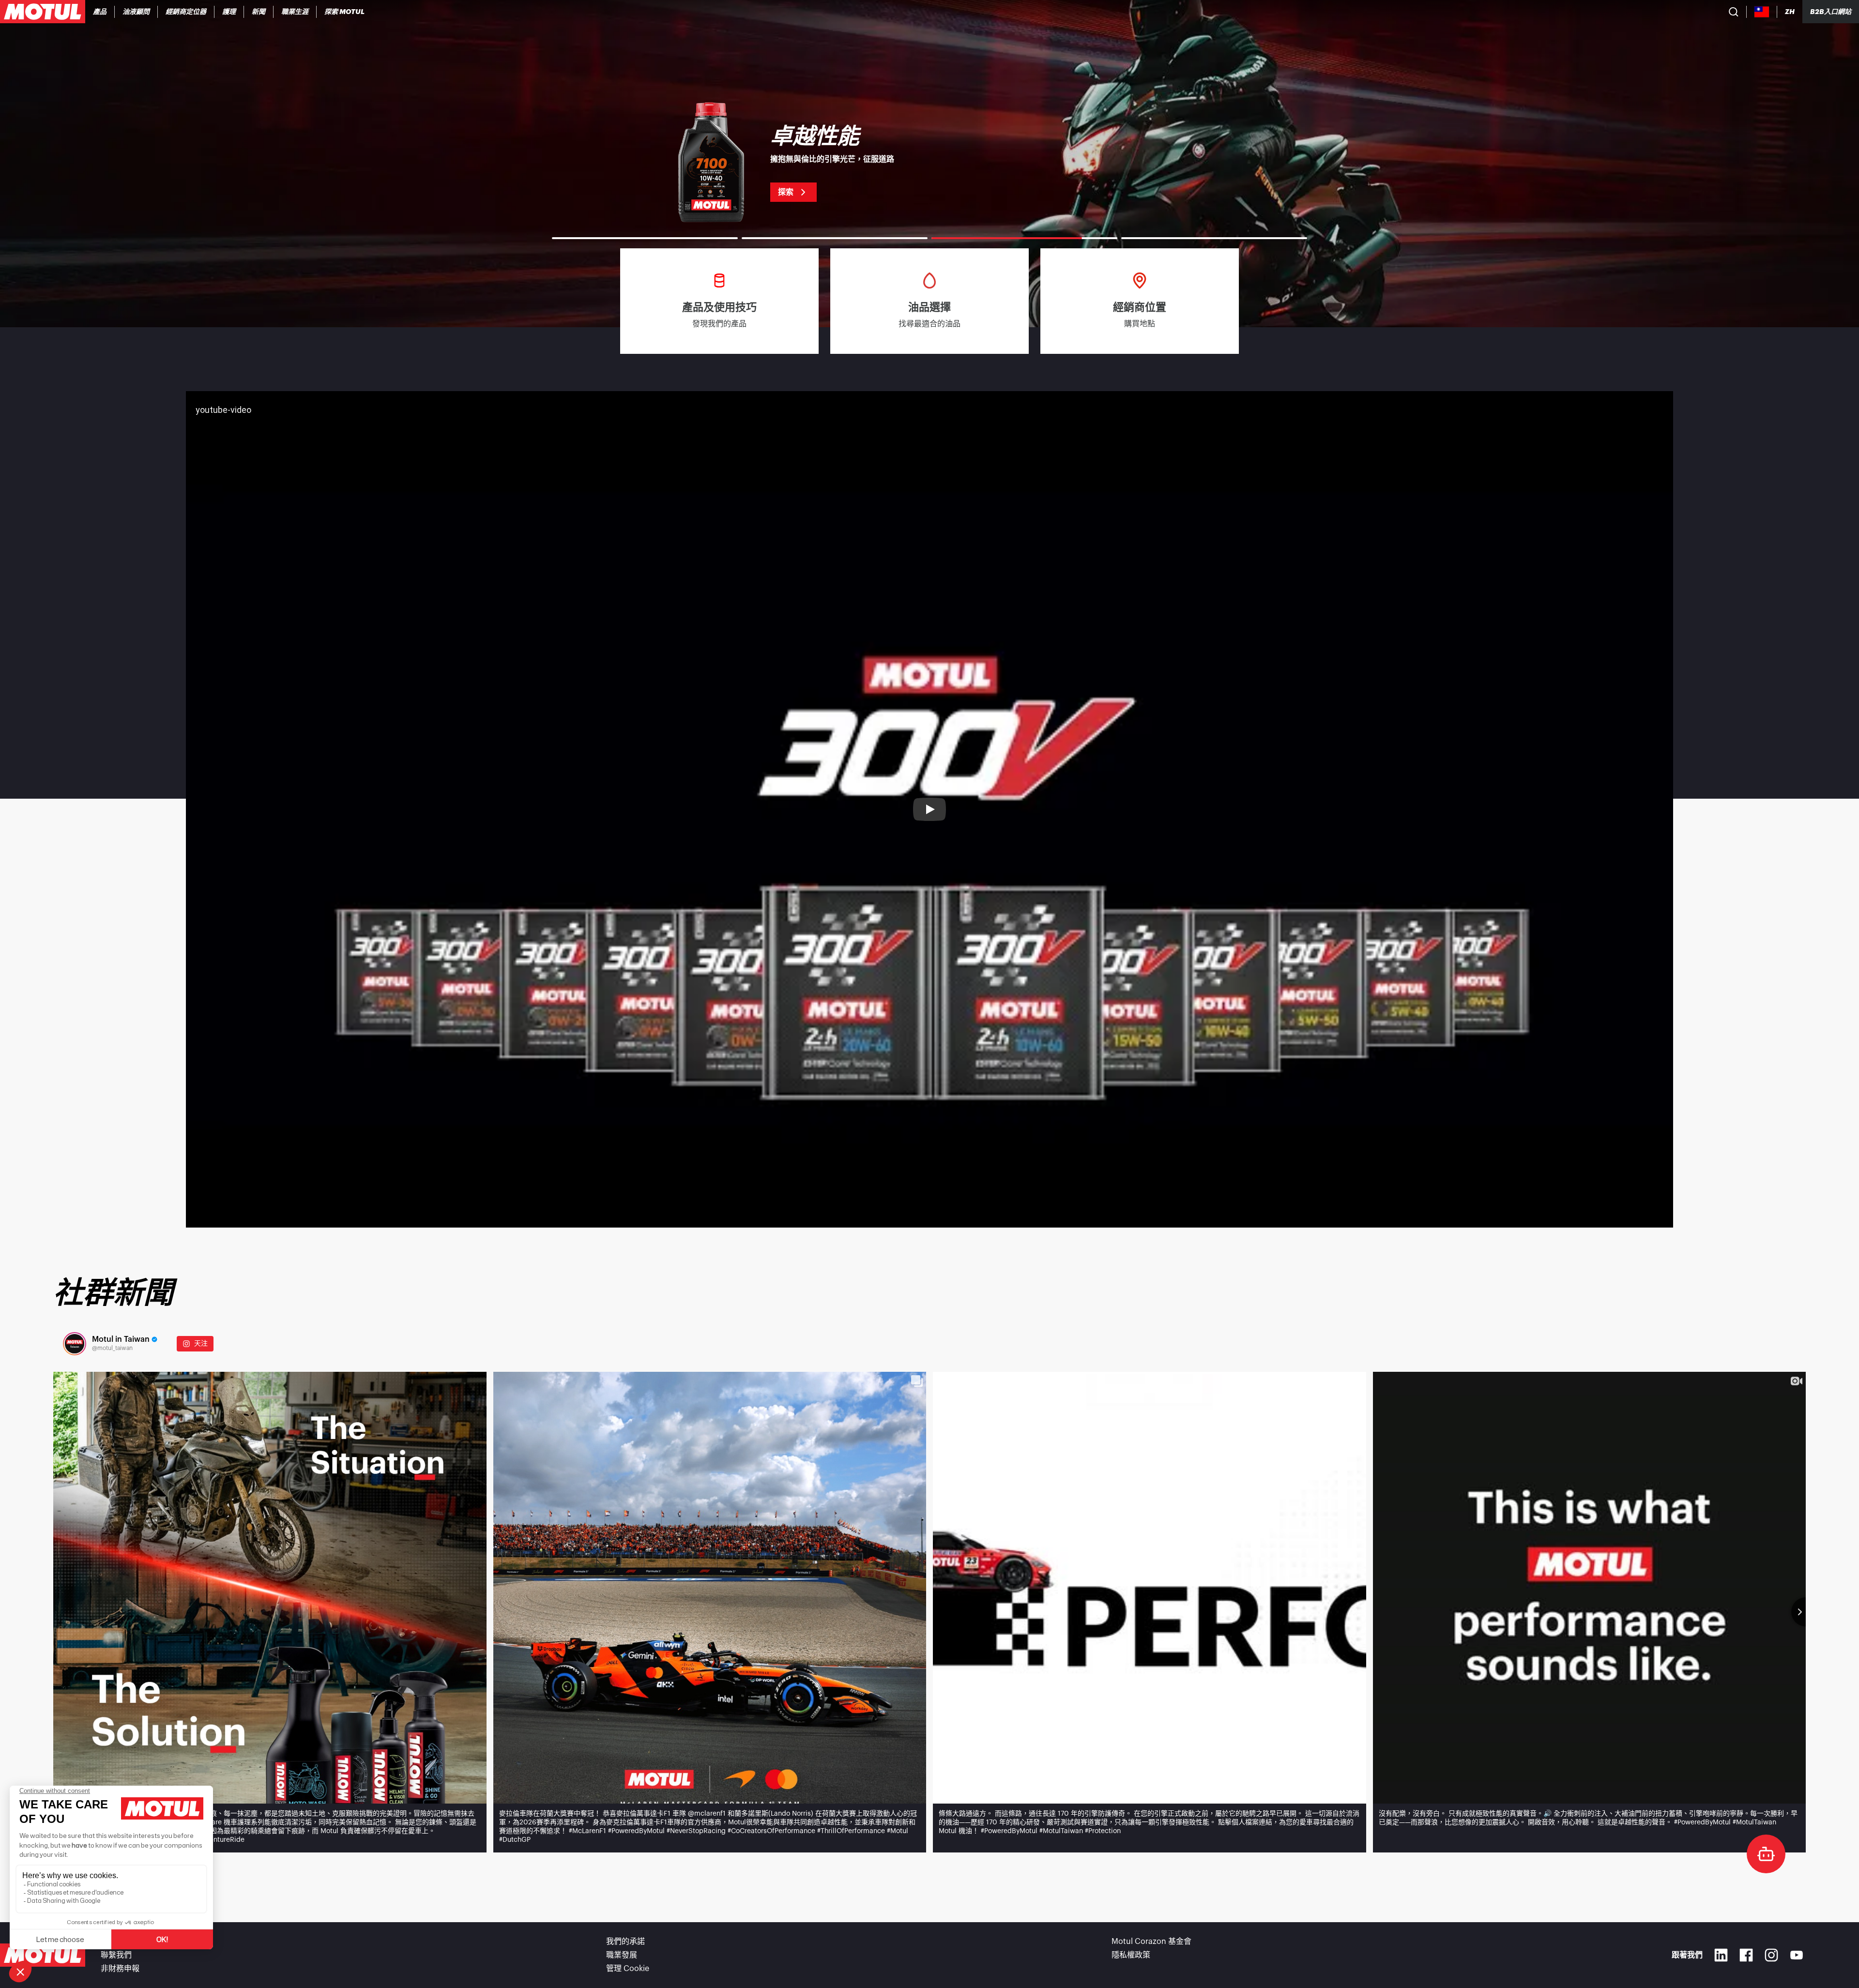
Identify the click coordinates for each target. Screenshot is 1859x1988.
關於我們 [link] (116, 1942)
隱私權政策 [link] (1131, 1955)
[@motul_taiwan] (75, 1344)
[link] (229, 12)
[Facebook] (1746, 1955)
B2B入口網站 (1831, 12)
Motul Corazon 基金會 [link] (1151, 1942)
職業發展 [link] (622, 1955)
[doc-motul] (1766, 1854)
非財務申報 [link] (120, 1969)
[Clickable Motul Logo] (43, 12)
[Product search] (1734, 12)
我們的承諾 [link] (625, 1942)
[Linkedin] (1721, 1955)
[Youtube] (1797, 1955)
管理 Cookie (628, 1969)
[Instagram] (1771, 1955)
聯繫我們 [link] (116, 1955)
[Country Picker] (1762, 12)
